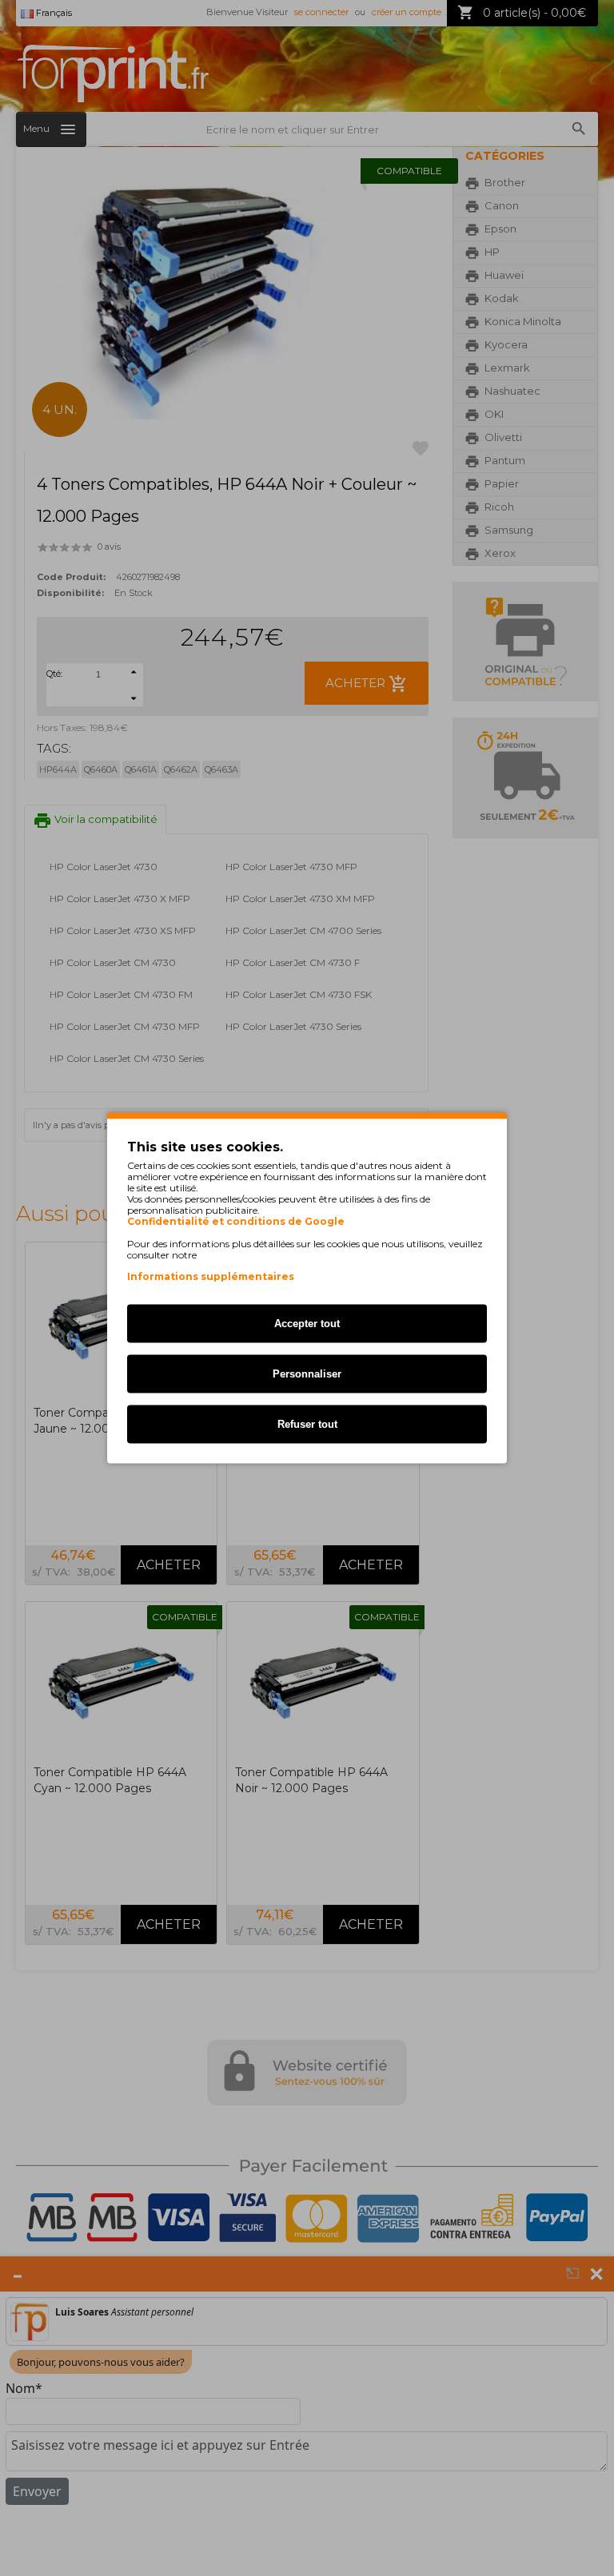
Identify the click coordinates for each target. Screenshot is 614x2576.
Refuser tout (307, 1424)
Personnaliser (307, 1374)
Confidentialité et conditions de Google (236, 1222)
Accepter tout (307, 1324)
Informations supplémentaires (211, 1276)
